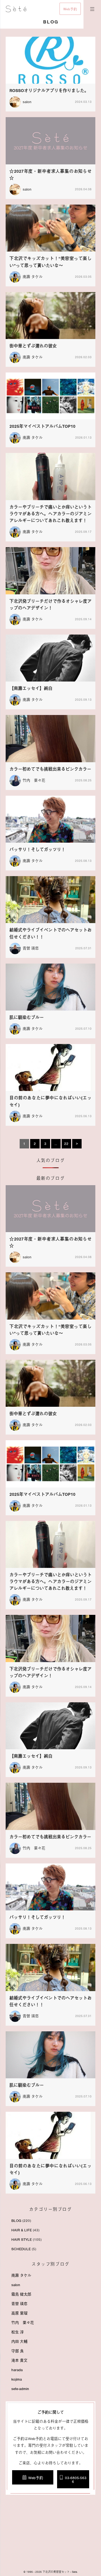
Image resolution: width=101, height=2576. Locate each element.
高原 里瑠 (19, 2313)
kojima (17, 2379)
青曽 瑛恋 (31, 948)
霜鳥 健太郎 (21, 2294)
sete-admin (20, 2389)
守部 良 (18, 2351)
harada (17, 2370)
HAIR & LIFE (22, 2230)
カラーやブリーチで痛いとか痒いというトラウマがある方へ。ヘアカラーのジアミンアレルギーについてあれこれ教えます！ (50, 514)
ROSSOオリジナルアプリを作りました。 (49, 91)
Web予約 (70, 9)
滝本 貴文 (19, 2360)
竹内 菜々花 (34, 780)
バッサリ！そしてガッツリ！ (37, 850)
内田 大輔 (19, 2342)
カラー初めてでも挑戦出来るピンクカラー (50, 769)
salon (16, 2285)
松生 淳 (18, 2332)
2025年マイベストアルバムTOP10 (42, 426)
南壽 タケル (33, 277)
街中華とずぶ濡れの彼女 (33, 346)
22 (66, 1144)
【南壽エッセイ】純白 (31, 689)
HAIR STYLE (22, 2240)
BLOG (16, 2221)
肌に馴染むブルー (27, 1018)
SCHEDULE (21, 2249)
